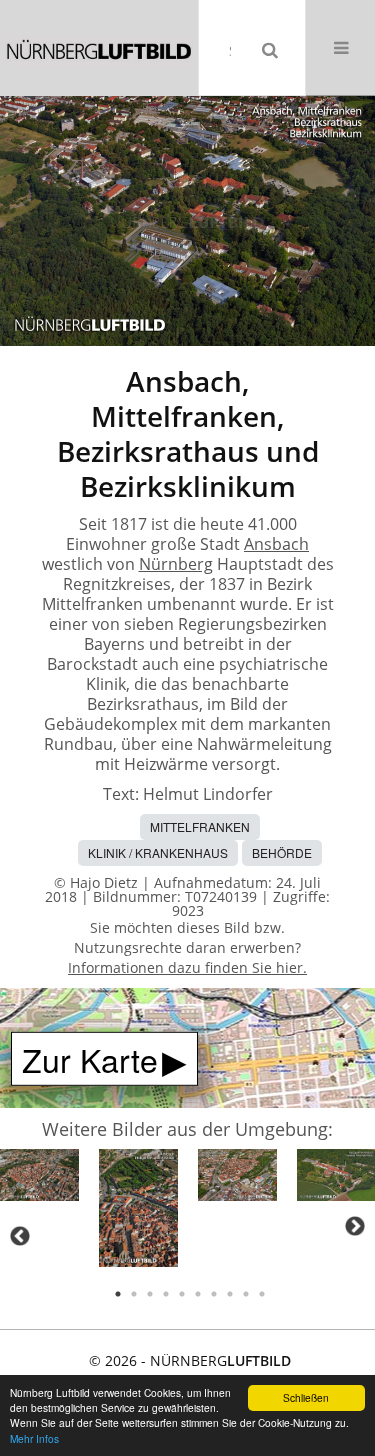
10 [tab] (262, 1294)
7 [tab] (214, 1294)
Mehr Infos (34, 1438)
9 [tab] (246, 1294)
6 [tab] (198, 1294)
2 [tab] (134, 1294)
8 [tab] (230, 1294)
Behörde (282, 852)
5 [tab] (182, 1294)
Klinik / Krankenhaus (158, 852)
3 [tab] (150, 1294)
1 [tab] (118, 1294)
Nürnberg (176, 564)
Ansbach (276, 544)
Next (355, 1226)
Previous (20, 1236)
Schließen (306, 1397)
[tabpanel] (39, 1178)
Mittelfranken (200, 826)
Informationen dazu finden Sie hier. (187, 967)
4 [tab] (166, 1294)
